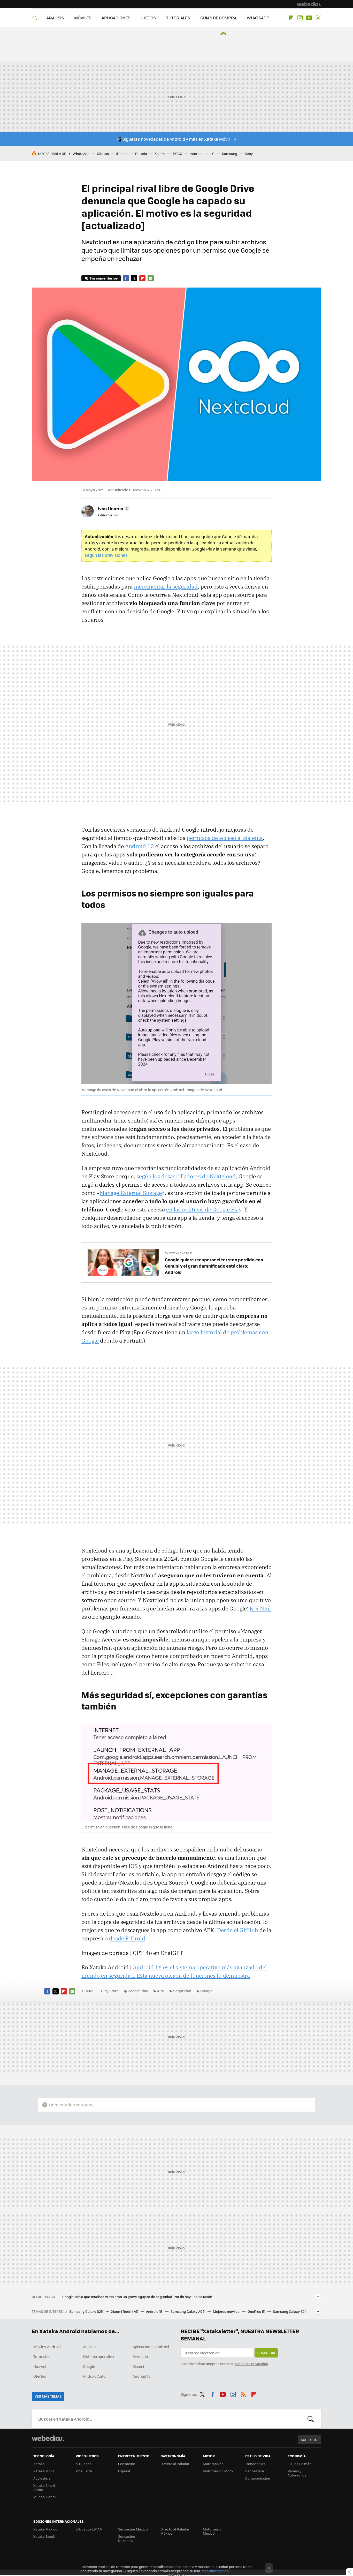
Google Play (138, 1991)
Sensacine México (133, 2529)
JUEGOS (148, 18)
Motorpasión (213, 2464)
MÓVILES (83, 18)
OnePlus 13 (256, 2311)
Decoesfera (255, 2471)
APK (161, 1991)
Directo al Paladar (175, 2464)
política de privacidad (251, 2364)
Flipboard (291, 18)
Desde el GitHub (238, 1930)
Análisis (90, 2347)
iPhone (122, 153)
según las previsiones (106, 555)
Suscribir (266, 2353)
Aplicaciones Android (151, 2347)
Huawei (40, 2366)
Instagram (300, 18)
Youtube (309, 18)
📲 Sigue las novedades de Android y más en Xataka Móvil (173, 139)
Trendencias (255, 2464)
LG (212, 153)
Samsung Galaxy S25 (86, 2311)
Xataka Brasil (44, 2536)
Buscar (311, 2419)
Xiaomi (160, 153)
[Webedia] (309, 4)
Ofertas (103, 153)
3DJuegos (84, 2464)
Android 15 (155, 2311)
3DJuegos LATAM (89, 2529)
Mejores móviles (227, 2311)
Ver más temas (48, 2396)
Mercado (140, 2356)
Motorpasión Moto (218, 2471)
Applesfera (42, 2478)
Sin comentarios (103, 278)
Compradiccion (258, 2478)
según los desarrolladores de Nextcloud (186, 1176)
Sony (249, 153)
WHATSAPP (258, 18)
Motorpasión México (213, 2531)
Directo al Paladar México (175, 2531)
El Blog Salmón (300, 2464)
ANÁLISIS (55, 18)
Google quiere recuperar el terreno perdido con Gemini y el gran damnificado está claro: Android (214, 1266)
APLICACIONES (116, 18)
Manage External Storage (131, 1193)
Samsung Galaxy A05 (188, 2311)
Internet (196, 153)
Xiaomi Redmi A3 (125, 2311)
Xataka (39, 2464)
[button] (113, 508)
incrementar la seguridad (166, 586)
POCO (178, 153)
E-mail (151, 278)
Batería (141, 153)
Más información (215, 2571)
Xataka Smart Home (44, 2487)
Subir (306, 2440)
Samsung (230, 153)
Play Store (110, 1991)
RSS (243, 2393)
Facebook (126, 278)
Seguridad (182, 1991)
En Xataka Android (179, 1253)
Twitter (318, 18)
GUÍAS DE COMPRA (218, 18)
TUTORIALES (178, 18)
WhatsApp (81, 153)
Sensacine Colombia (127, 2538)
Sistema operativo (98, 2356)
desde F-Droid (127, 1938)
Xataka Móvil (44, 2471)
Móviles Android (47, 2347)
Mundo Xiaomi (45, 2497)
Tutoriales (42, 2356)
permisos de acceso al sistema (225, 838)
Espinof (124, 2471)
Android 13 (140, 846)
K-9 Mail (260, 1608)
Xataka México (45, 2529)
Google (206, 1991)
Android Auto (94, 2376)
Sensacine (127, 2464)
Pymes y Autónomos (297, 2473)
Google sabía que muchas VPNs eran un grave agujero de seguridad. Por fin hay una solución (137, 2297)
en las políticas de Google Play (204, 1209)
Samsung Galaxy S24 (290, 2311)
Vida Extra (84, 2471)
